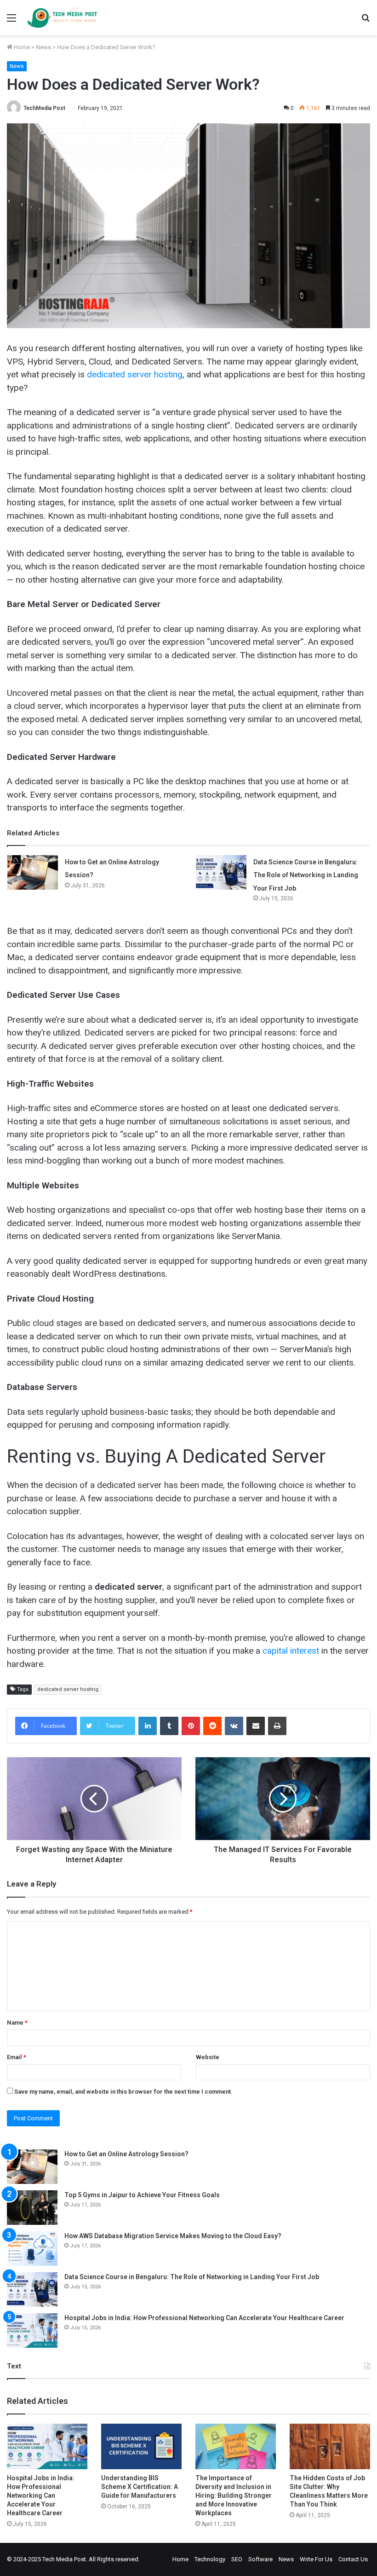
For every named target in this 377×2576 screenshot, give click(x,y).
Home (21, 47)
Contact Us (353, 2559)
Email (17, 2057)
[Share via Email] (256, 1726)
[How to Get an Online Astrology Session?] (33, 872)
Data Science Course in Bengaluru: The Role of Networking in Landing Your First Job (306, 875)
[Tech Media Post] (62, 18)
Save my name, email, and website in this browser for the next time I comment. (123, 2092)
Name (17, 2023)
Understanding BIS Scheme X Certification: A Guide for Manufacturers (140, 2487)
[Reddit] (212, 1726)
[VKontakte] (234, 1726)
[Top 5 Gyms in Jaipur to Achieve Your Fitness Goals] (32, 2208)
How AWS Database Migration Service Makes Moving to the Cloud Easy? (173, 2236)
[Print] (277, 1726)
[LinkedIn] (148, 1726)
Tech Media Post (64, 2559)
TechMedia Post (44, 108)
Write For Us (316, 2559)
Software (260, 2559)
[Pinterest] (191, 1726)
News (43, 47)
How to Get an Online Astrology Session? (126, 2154)
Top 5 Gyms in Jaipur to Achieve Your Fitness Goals (142, 2195)
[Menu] (11, 21)
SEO (237, 2559)
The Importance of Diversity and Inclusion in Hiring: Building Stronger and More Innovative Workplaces (234, 2495)
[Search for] (366, 21)
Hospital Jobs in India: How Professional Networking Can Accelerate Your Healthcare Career (204, 2318)
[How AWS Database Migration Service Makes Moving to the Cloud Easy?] (32, 2249)
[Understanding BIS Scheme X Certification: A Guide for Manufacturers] (141, 2446)
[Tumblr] (169, 1726)
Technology (210, 2559)
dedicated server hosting (68, 1689)
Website (208, 2057)
